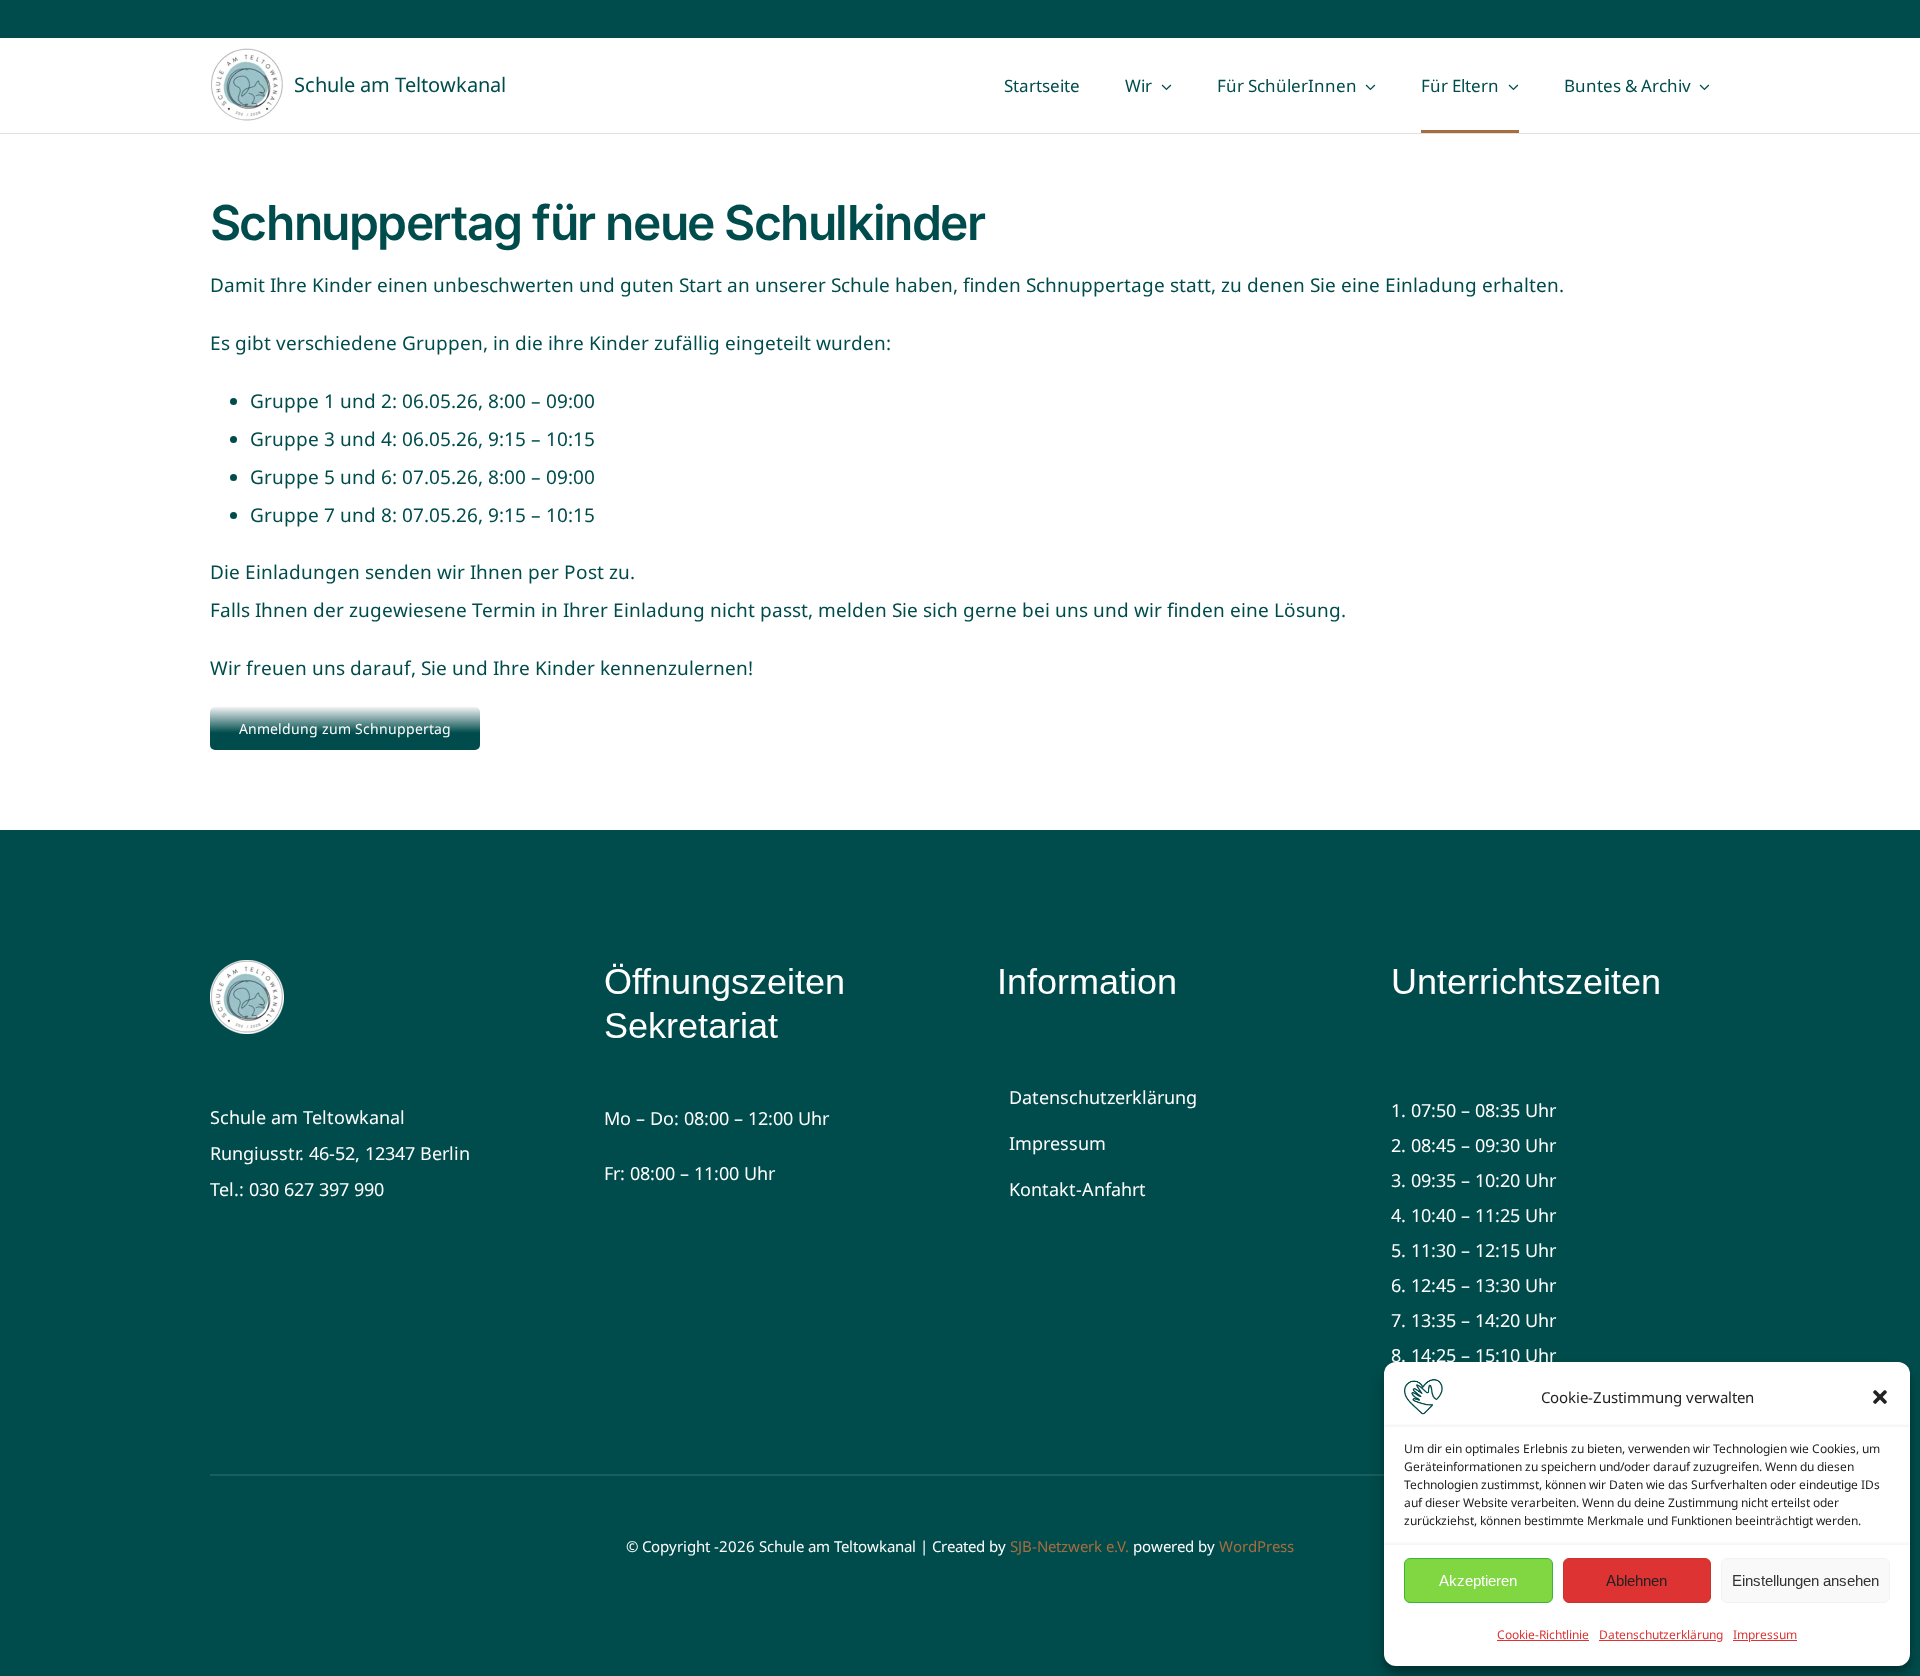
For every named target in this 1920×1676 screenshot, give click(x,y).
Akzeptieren (1478, 1580)
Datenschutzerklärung (1661, 1634)
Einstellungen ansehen (1805, 1580)
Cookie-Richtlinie (1543, 1634)
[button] (1880, 1397)
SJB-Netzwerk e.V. (1069, 1546)
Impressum (1765, 1634)
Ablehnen (1636, 1580)
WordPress (1256, 1546)
